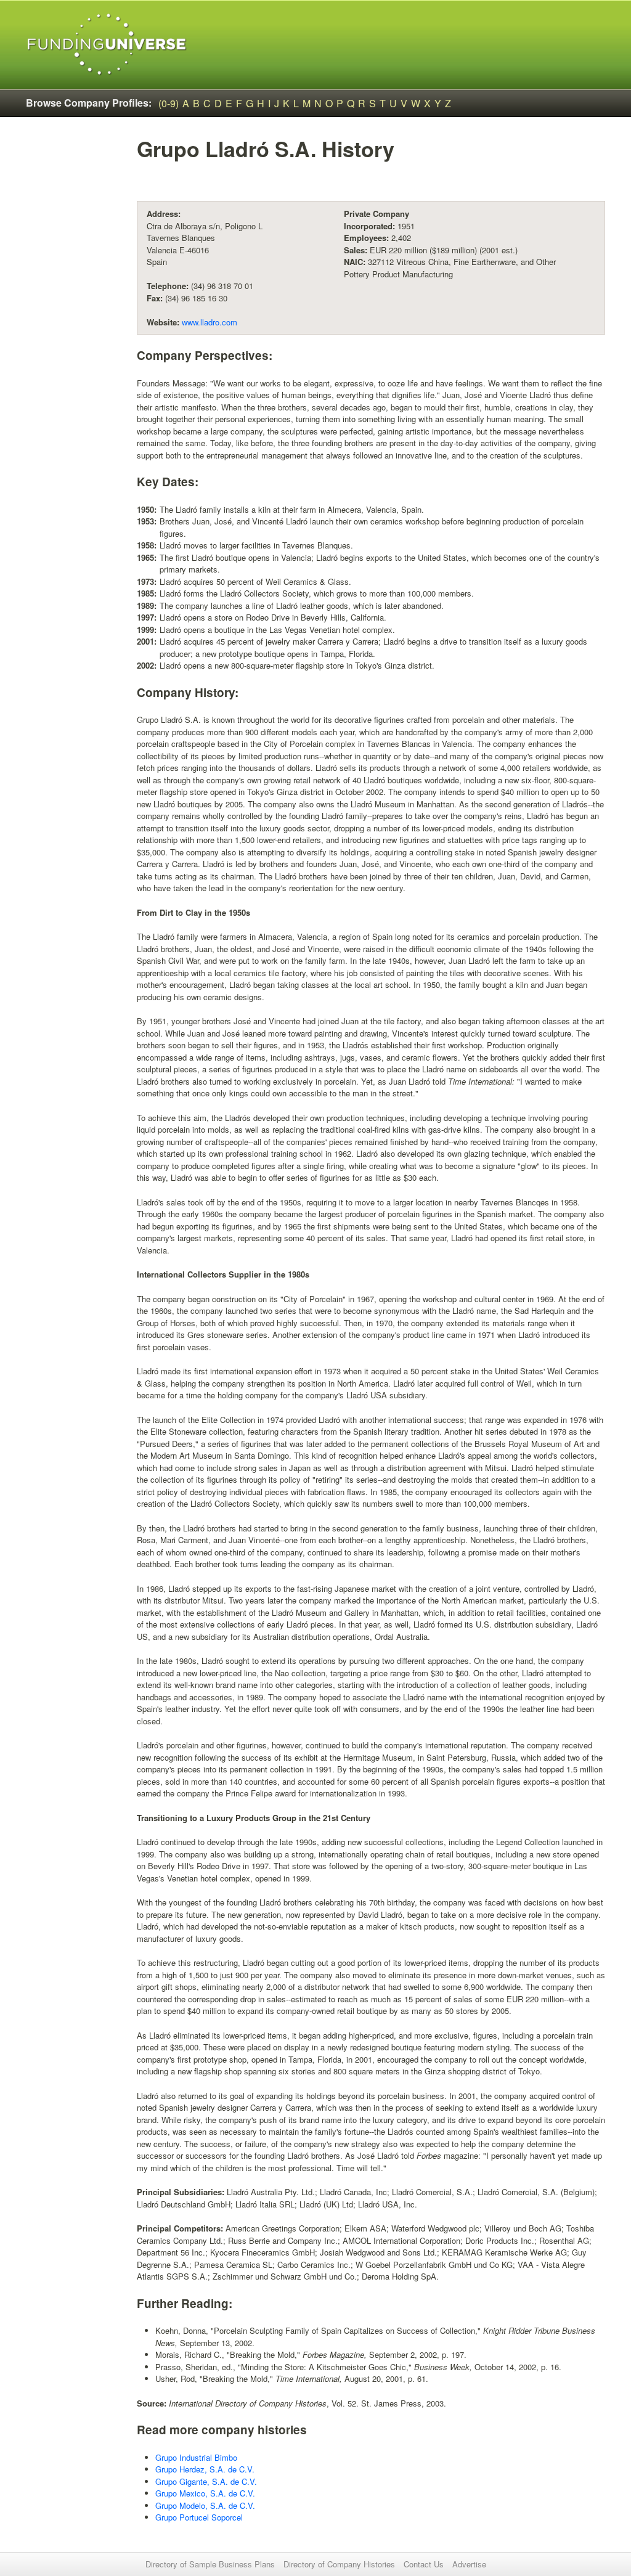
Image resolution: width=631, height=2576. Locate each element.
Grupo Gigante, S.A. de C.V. (206, 2481)
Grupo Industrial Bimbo (196, 2457)
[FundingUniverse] (107, 45)
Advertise (469, 2564)
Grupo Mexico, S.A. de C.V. (205, 2493)
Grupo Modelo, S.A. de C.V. (205, 2505)
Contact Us (424, 2564)
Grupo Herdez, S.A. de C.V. (205, 2469)
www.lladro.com (210, 322)
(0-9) (169, 103)
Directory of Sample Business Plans (210, 2564)
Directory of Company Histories (339, 2564)
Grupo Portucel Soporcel (199, 2517)
